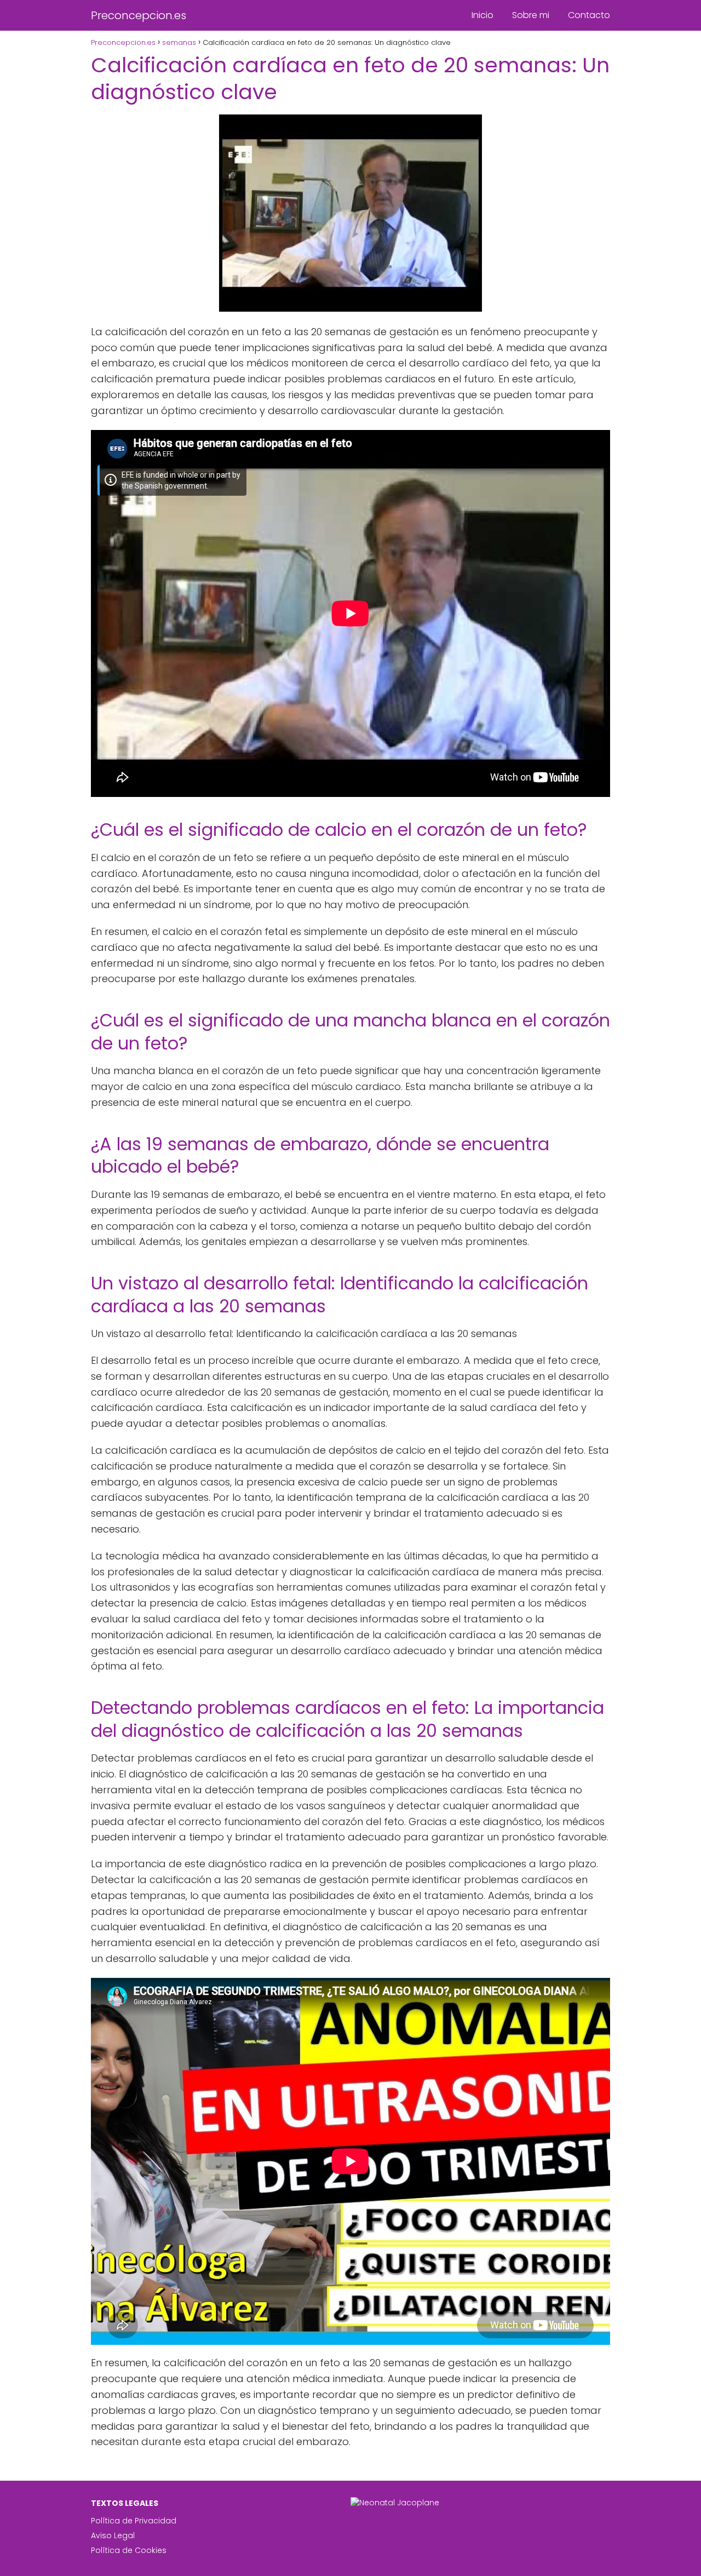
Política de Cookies (129, 2550)
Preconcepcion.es (139, 15)
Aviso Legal (113, 2535)
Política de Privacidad (134, 2521)
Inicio (482, 15)
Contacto (589, 15)
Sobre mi (531, 15)
